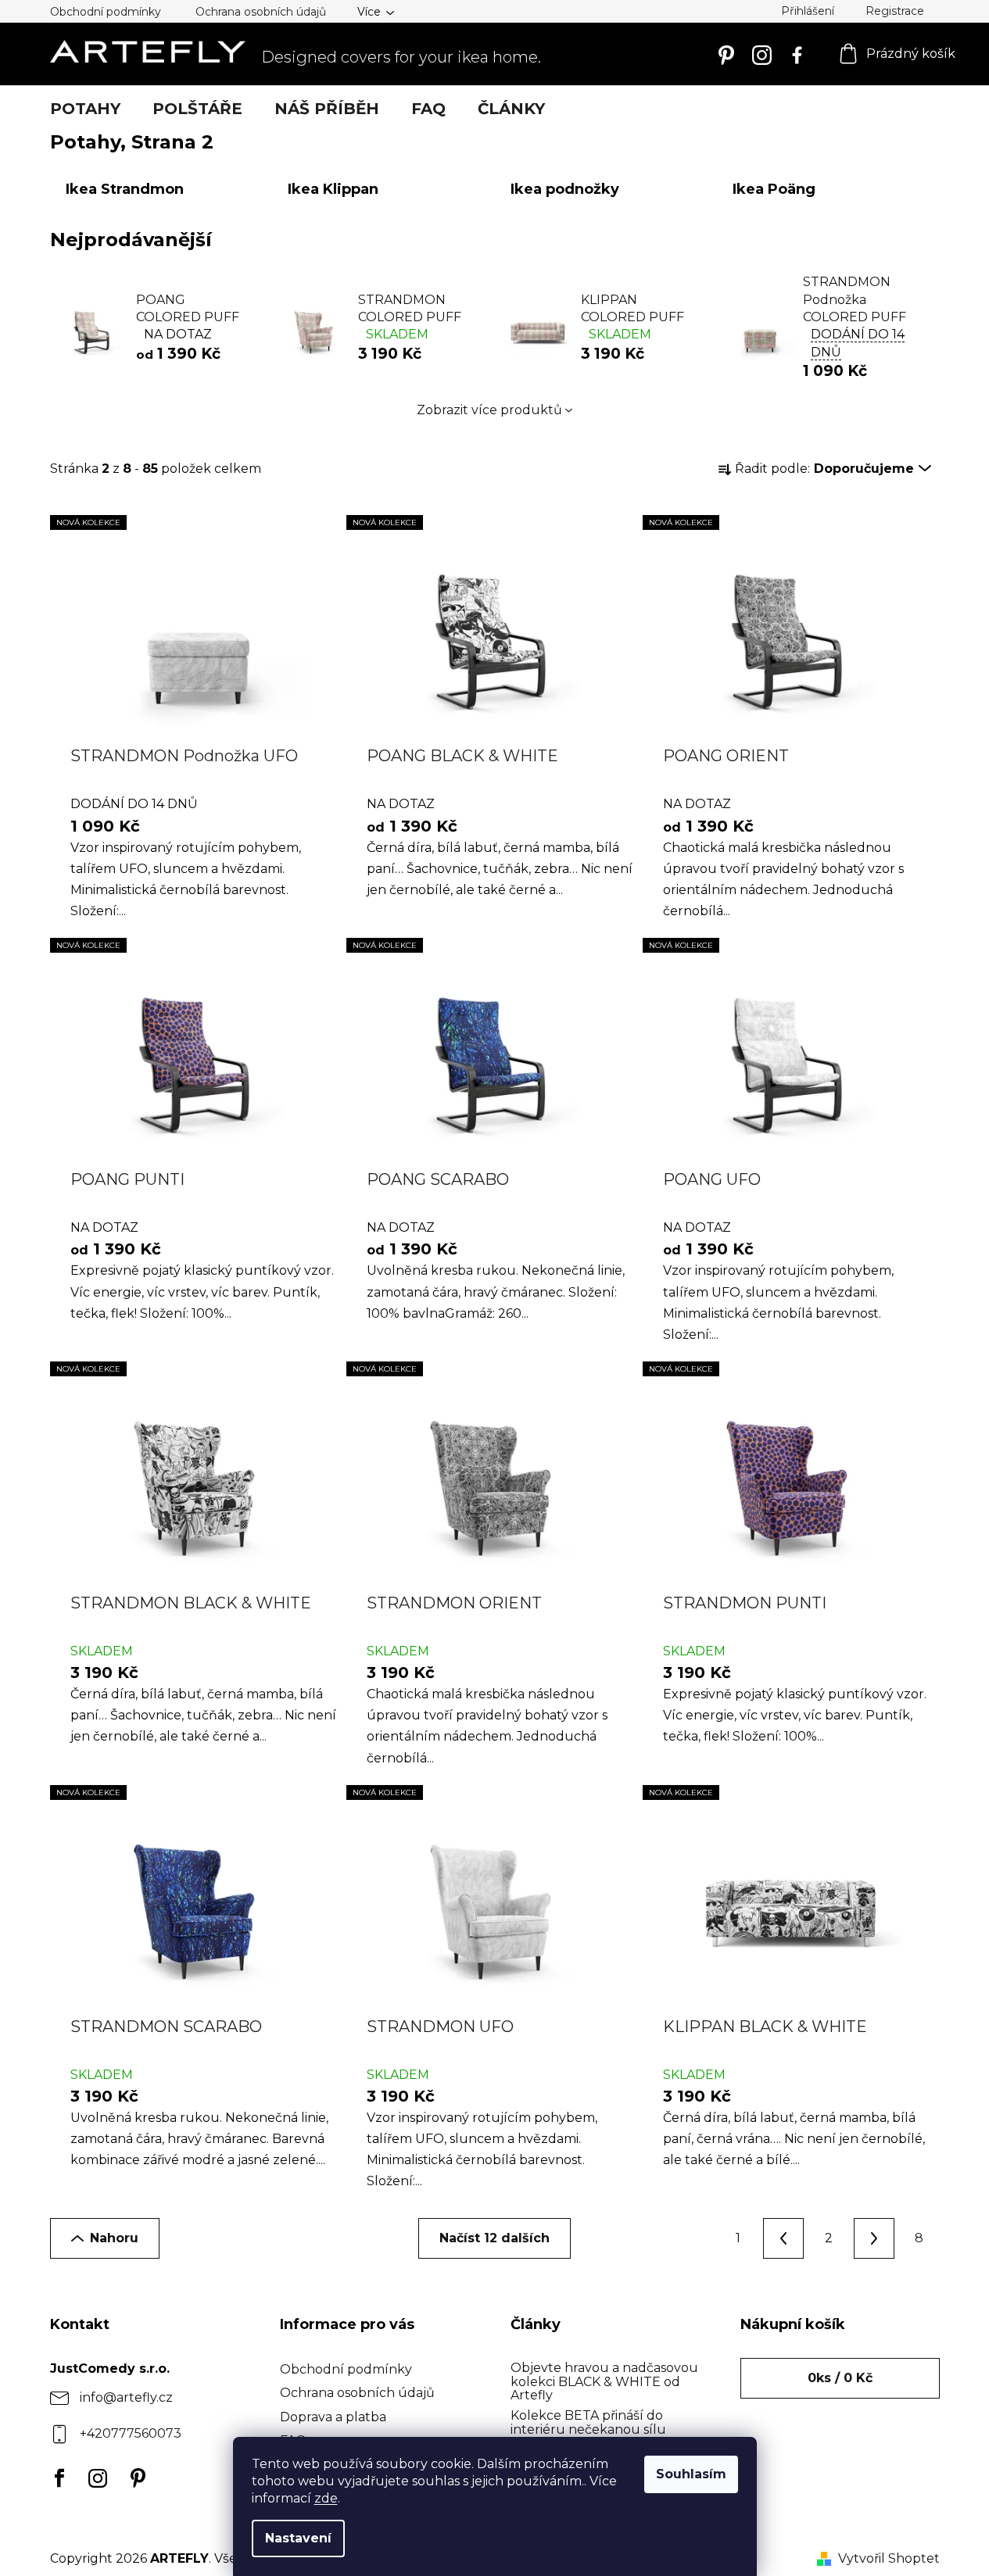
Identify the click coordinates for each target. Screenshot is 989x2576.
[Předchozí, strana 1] (783, 2238)
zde (326, 2498)
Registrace (895, 11)
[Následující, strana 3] (874, 2238)
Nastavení (298, 2538)
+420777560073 (131, 2433)
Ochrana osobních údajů (261, 12)
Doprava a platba (333, 2417)
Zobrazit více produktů (489, 410)
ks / (840, 2378)
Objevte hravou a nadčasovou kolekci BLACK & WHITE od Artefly (604, 2382)
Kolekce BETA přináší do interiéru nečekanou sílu (588, 2422)
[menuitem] (85, 109)
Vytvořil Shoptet (889, 2558)
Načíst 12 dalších (494, 2238)
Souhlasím (691, 2474)
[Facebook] (56, 2478)
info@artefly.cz (126, 2397)
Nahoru (114, 2238)
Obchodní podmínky (106, 12)
